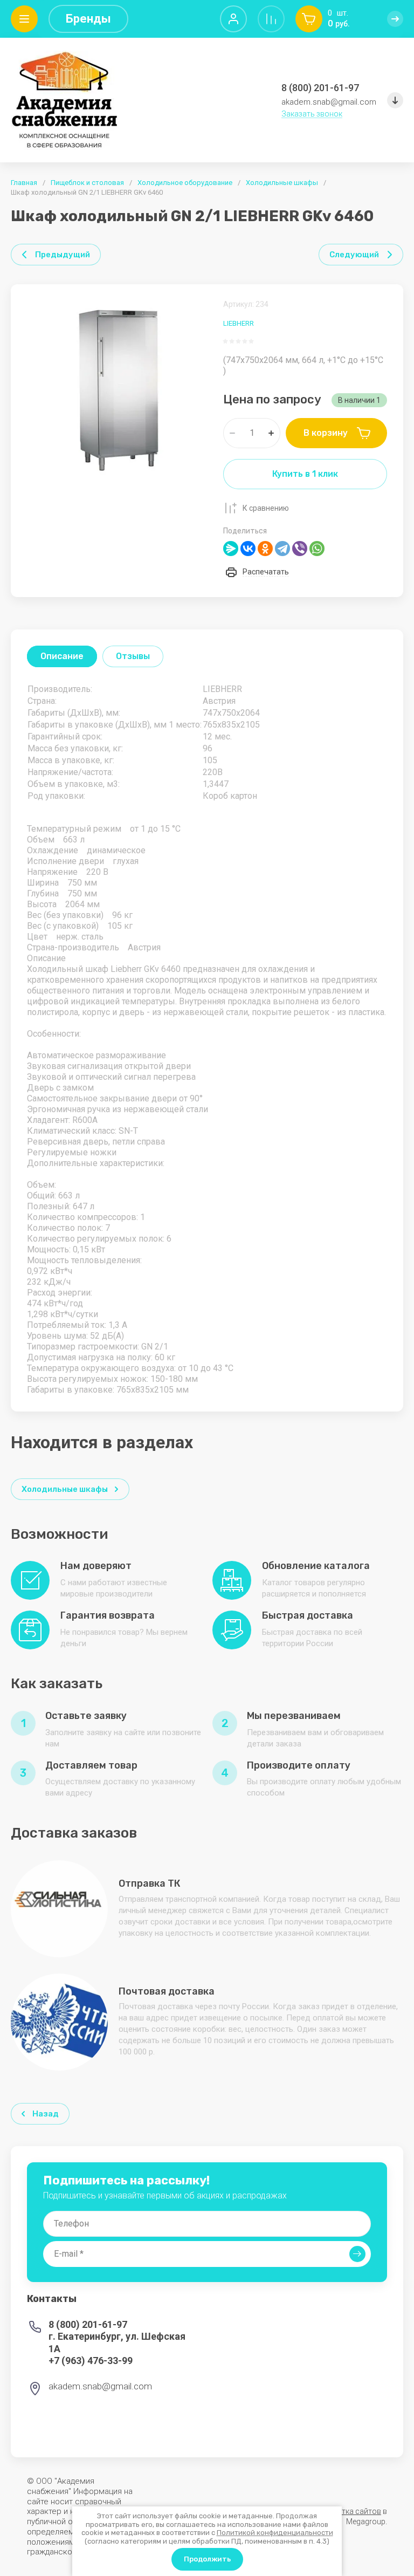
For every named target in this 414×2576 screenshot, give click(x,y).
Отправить (357, 2254)
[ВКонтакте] (248, 549)
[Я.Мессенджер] (231, 549)
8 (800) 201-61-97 (320, 88)
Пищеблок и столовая (87, 183)
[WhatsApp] (317, 549)
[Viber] (300, 549)
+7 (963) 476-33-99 (91, 2361)
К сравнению (266, 508)
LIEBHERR (239, 323)
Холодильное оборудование (185, 183)
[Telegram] (282, 549)
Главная (24, 183)
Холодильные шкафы (282, 183)
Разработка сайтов (346, 2511)
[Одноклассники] (265, 549)
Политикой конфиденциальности (275, 2533)
